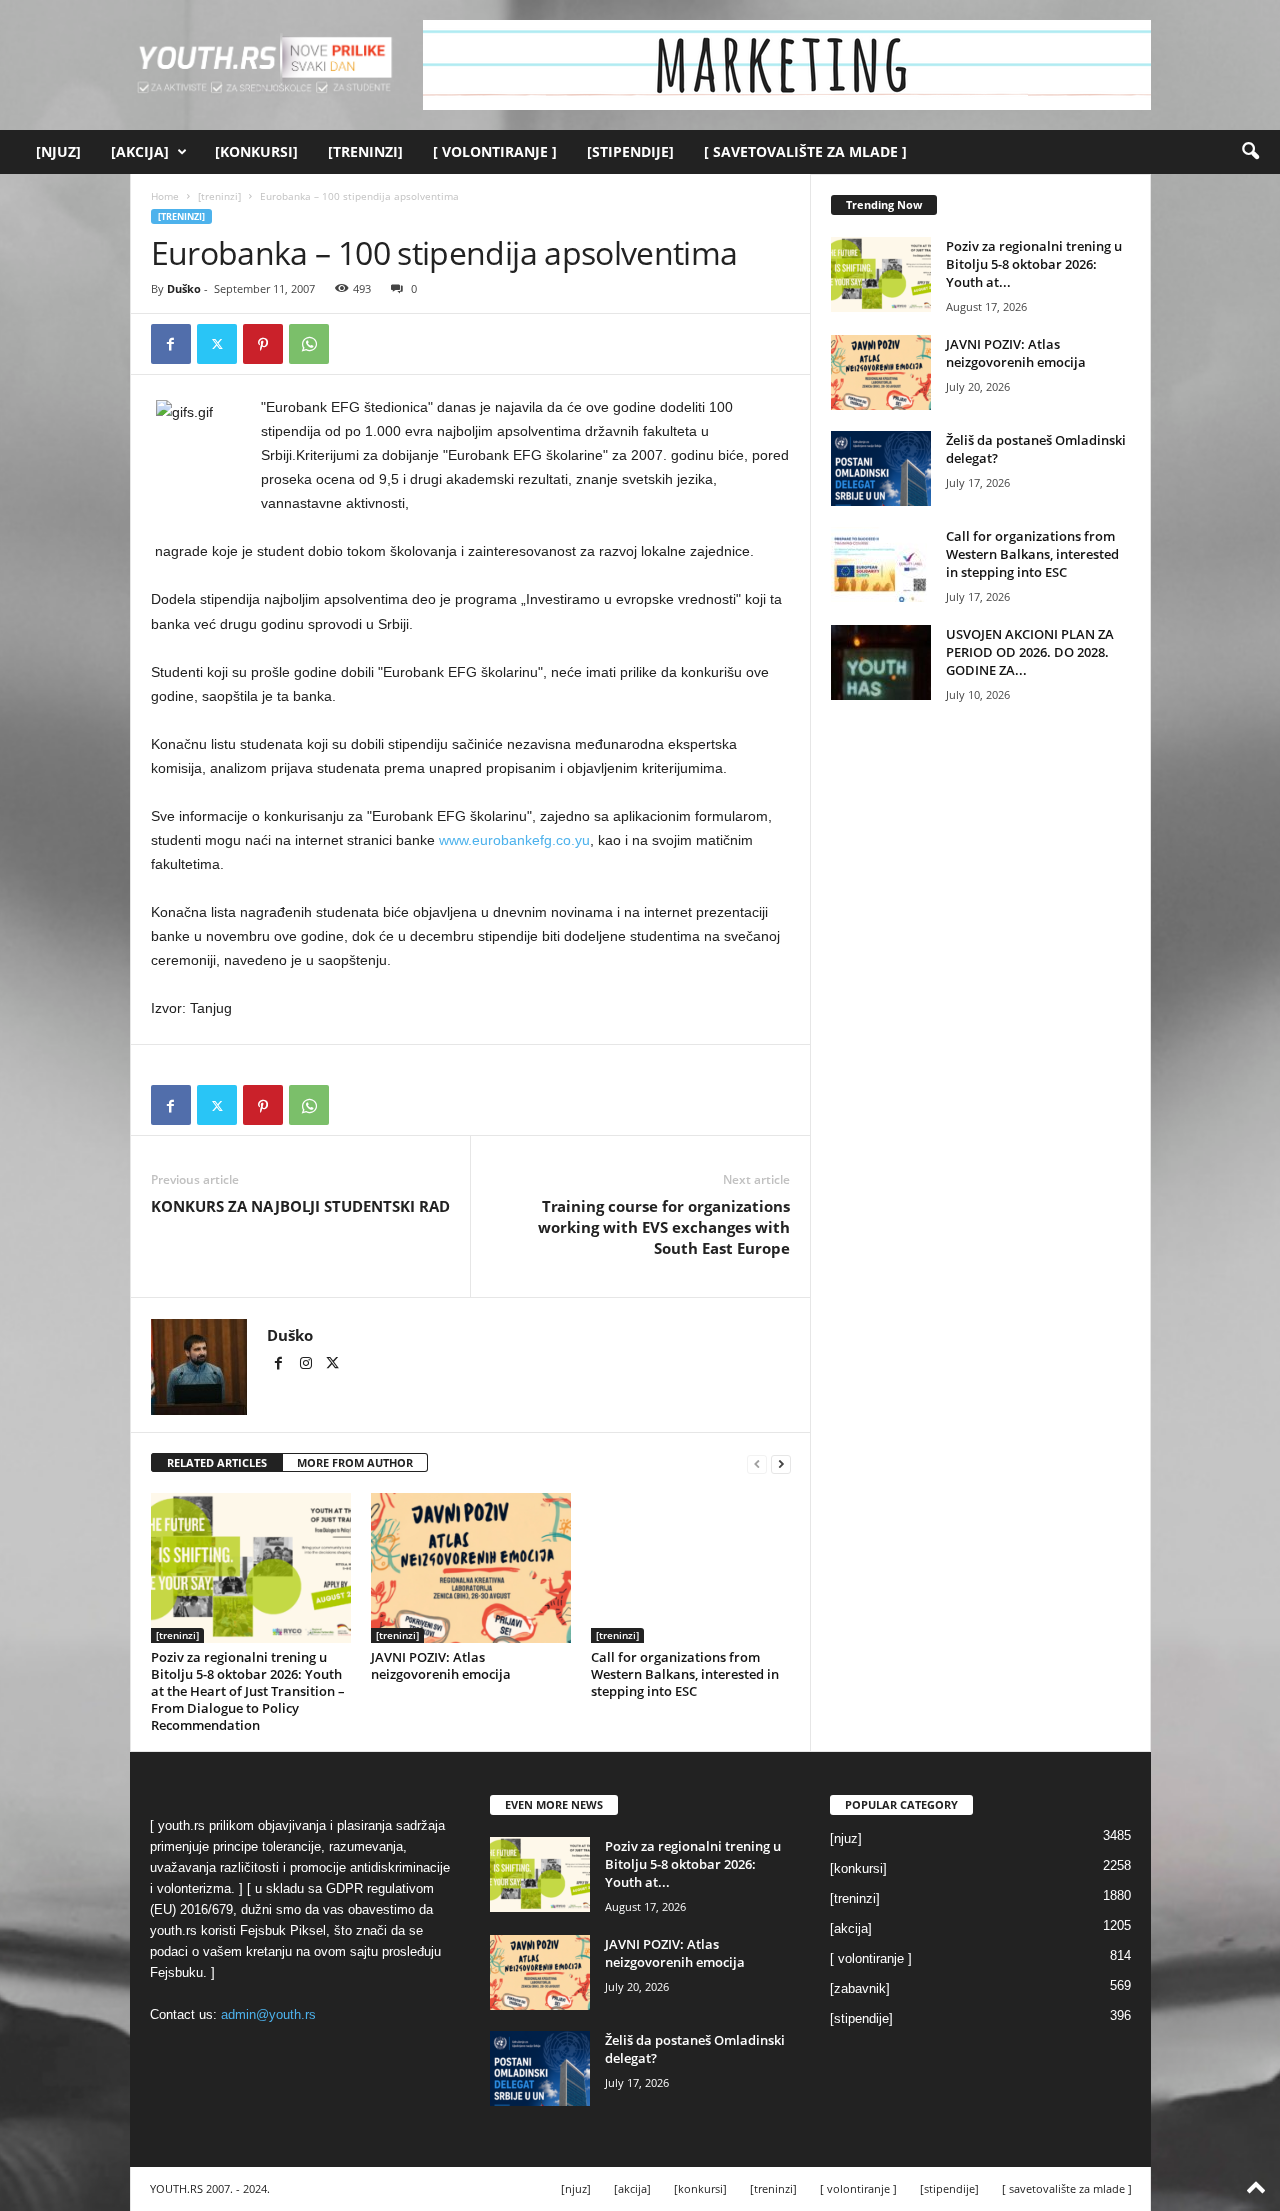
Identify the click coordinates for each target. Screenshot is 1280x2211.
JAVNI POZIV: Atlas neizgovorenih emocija (441, 1665)
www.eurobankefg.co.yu (514, 840)
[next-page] (781, 1463)
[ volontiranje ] (495, 151)
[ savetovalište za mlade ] (805, 151)
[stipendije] (630, 151)
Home (165, 196)
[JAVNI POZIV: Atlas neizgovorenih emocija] (471, 1568)
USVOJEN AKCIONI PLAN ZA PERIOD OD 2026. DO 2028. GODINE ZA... (1030, 652)
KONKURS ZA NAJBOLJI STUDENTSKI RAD (300, 1206)
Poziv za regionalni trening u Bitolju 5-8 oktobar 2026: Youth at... (1034, 264)
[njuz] (58, 151)
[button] (1250, 152)
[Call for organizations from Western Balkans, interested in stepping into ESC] (691, 1568)
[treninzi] (365, 151)
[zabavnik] (860, 1988)
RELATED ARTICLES (217, 1462)
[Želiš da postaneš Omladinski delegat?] (881, 468)
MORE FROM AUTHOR (355, 1462)
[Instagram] (307, 1365)
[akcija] (140, 151)
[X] (217, 344)
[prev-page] (757, 1463)
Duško (184, 288)
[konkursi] (256, 151)
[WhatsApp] (309, 344)
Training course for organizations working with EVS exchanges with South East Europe (664, 1227)
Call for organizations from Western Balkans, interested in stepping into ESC (685, 1674)
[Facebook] (171, 344)
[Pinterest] (263, 344)
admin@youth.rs (268, 2014)
